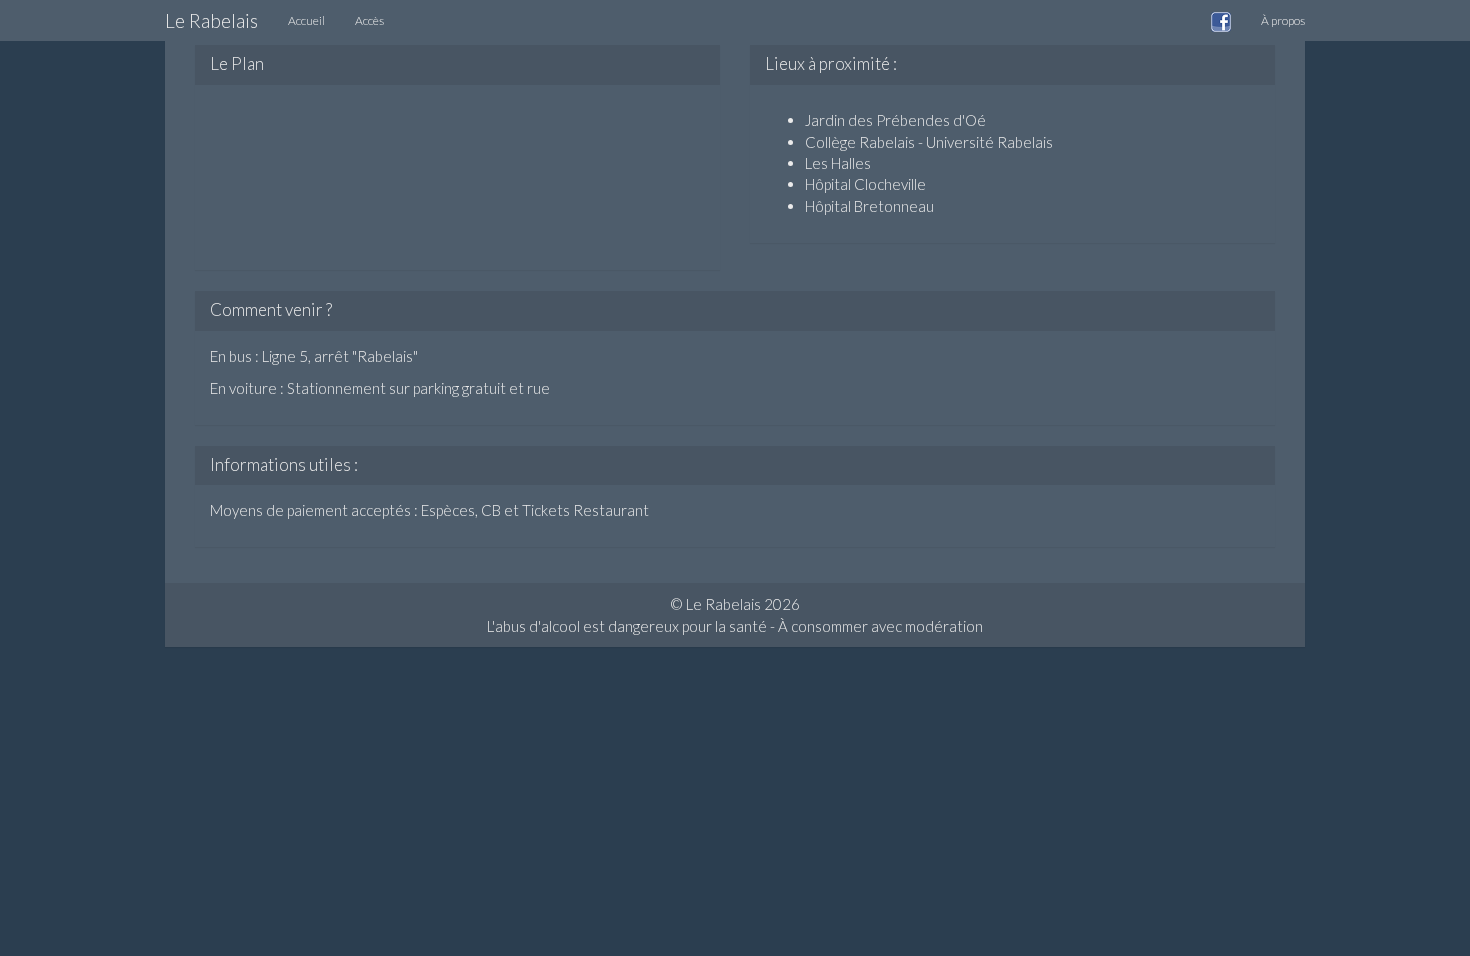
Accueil (306, 20)
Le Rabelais (211, 20)
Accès (369, 20)
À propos (1283, 20)
